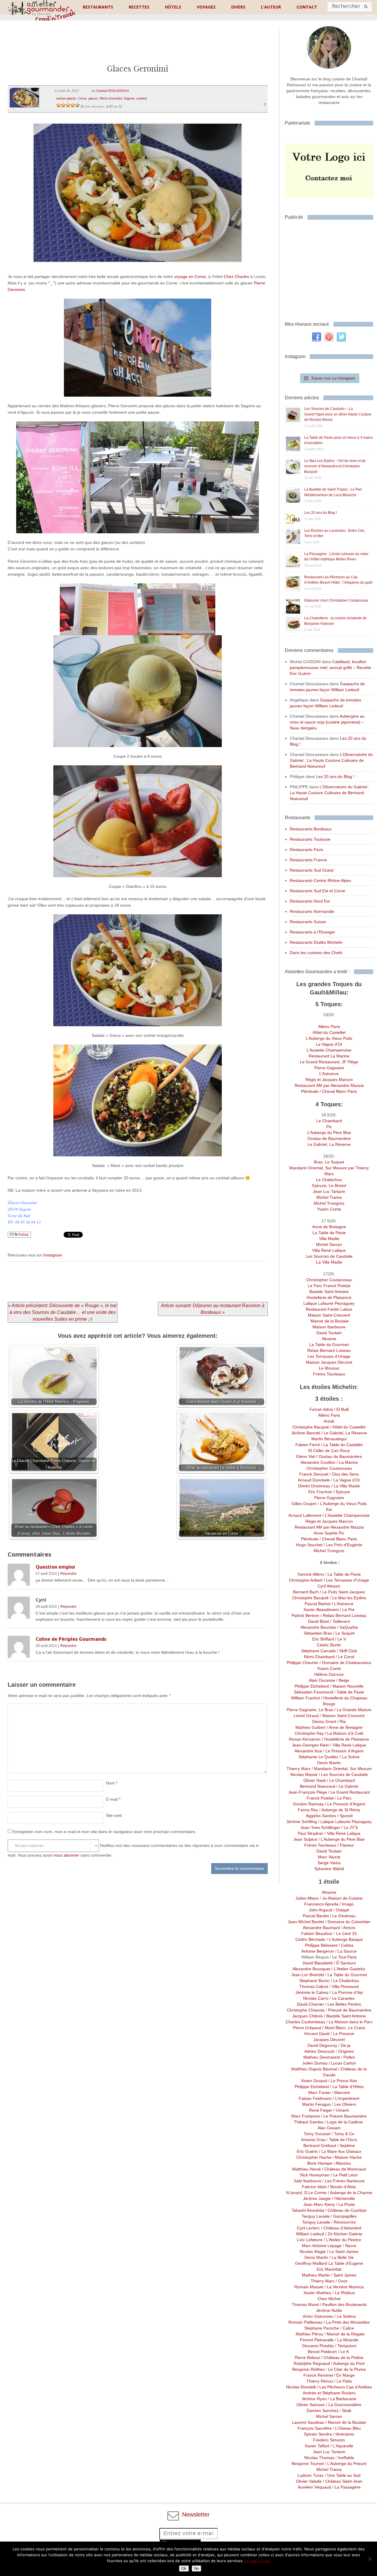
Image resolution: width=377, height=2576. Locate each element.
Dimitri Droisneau (314, 1486)
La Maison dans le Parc (351, 2022)
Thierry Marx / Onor (329, 2281)
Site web (114, 1815)
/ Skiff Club (346, 1651)
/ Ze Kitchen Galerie (343, 2234)
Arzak (329, 1421)
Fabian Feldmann (315, 2098)
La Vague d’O (346, 1480)
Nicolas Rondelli (301, 2387)
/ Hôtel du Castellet (347, 1427)
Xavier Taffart (317, 2446)
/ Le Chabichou (344, 1981)
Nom (112, 1783)
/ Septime (345, 2145)
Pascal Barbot (318, 1604)
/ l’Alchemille (343, 2198)
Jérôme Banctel (306, 1433)
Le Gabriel (348, 1786)
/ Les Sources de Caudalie (343, 1774)
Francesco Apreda (321, 1904)
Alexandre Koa (308, 1751)
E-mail (113, 1799)
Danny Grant (324, 1721)
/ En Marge (344, 2375)
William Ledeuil (310, 2234)
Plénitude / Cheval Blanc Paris (329, 1091)
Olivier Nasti (315, 1780)
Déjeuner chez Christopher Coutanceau (336, 600)
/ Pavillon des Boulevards (343, 2305)
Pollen (349, 2057)
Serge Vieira (329, 1863)
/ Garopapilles (343, 2216)
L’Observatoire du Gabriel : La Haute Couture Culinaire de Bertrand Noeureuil (331, 760)
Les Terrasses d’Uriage (329, 1356)
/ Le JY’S (349, 1827)
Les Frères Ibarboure (345, 2181)
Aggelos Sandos (321, 1816)
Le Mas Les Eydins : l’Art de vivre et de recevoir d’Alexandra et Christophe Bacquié (335, 466)
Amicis (349, 1928)
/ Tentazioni (345, 2346)
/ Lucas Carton (342, 2063)
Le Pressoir (344, 2034)
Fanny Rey (308, 1810)
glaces (93, 98)
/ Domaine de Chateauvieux (345, 1663)
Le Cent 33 (346, 1933)
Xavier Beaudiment (321, 1610)
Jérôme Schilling (302, 1822)
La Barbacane (343, 2399)
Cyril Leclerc (308, 2228)
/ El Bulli (341, 1409)
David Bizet (319, 1621)
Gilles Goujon (305, 1504)
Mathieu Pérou (308, 2334)
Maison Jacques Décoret (329, 1362)
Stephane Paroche (322, 2328)
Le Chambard (329, 1121)
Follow (23, 1235)
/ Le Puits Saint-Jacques (342, 1592)
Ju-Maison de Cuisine (342, 1898)
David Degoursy (322, 2045)
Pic (329, 1127)
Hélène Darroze (329, 1674)
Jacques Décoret (329, 2039)
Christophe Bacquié (311, 1427)
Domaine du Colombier (349, 1922)
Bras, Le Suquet (329, 1162)
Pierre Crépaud (307, 2028)
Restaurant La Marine (329, 1056)
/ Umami (341, 2110)
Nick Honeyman (315, 2175)
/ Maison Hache (347, 2157)
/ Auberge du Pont (347, 2363)
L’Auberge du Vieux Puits (329, 1038)
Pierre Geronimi (111, 98)
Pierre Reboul (307, 2358)
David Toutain (329, 1333)
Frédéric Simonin (329, 2440)
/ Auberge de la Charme (349, 2193)
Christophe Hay (309, 1733)
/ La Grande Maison (352, 1710)
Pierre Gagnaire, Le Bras (310, 1710)
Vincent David (317, 2034)
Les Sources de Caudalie (329, 1256)
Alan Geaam (329, 2128)
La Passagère (348, 2487)
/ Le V (340, 1639)
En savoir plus (258, 2561)
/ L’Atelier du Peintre (342, 2240)
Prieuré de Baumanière (349, 2010)
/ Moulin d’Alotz (341, 2187)
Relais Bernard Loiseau (329, 1350)
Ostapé (343, 1910)
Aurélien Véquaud (314, 2487)
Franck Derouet (314, 1474)
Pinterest (329, 337)
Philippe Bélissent (321, 1945)
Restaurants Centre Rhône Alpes (320, 880)
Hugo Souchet (309, 1545)
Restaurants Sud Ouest (312, 870)
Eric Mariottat (329, 2269)
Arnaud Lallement (305, 1515)
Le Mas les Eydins (349, 1598)
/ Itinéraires (344, 2434)
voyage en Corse (190, 277)
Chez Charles (237, 277)
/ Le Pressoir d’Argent (344, 1804)
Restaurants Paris (306, 850)
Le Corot (346, 1657)
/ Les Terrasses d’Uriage (346, 1580)
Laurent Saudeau (308, 2422)
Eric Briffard (323, 1639)
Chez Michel (329, 2299)
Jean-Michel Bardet (306, 1922)
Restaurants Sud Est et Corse (318, 891)
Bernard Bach (306, 1592)
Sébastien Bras (318, 1633)
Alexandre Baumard (322, 1928)
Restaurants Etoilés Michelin (316, 942)
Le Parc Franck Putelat (329, 1286)
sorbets (142, 98)
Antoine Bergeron (318, 1951)
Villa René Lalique (329, 1250)
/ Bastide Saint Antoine (344, 2016)
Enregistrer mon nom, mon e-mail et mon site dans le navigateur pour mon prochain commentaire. (104, 1832)
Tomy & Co (344, 2134)
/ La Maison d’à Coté (344, 1733)
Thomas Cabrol (314, 1986)
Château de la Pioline (344, 2358)
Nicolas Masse (304, 1774)
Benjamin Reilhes (308, 2369)
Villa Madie (329, 1239)
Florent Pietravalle (317, 2340)
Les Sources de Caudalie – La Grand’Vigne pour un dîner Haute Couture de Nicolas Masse (338, 414)
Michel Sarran (329, 1244)
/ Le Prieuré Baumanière (343, 2116)
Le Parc (344, 1798)
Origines (346, 2051)
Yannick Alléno (311, 1574)
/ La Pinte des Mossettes (346, 2322)
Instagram (53, 1255)
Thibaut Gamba (309, 2122)
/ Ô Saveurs (344, 1963)
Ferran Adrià (321, 1409)
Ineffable (346, 2458)
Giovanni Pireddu (318, 2346)
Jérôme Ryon (314, 2399)
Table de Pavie (350, 1692)
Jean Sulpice (305, 1839)
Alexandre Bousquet (311, 1969)
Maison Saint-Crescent (329, 1315)
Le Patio (344, 2381)
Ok (184, 2568)
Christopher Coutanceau (329, 1280)
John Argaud (320, 1910)
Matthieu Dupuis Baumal (314, 2069)
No (196, 2568)
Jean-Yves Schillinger (320, 1827)
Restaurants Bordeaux (311, 829)
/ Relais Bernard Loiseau (343, 1615)
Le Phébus (345, 2293)
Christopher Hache (314, 2157)
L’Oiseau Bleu (348, 2428)
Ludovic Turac (311, 2475)
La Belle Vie (343, 2257)
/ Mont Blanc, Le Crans (343, 2028)
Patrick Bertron (305, 1615)
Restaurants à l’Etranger (312, 932)
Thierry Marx (299, 1769)
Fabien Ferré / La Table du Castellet (329, 1445)
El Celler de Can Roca (329, 1451)
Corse (82, 98)
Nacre (351, 2246)
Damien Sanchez (323, 2411)
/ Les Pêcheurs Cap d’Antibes (344, 2387)
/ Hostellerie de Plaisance (345, 1739)
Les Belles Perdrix (344, 2004)
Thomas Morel (305, 2305)
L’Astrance (329, 1074)
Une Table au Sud (344, 2475)
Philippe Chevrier (302, 1663)
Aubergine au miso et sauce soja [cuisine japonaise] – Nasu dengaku (327, 722)
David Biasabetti (318, 1963)
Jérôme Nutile (329, 2310)
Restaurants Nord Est (310, 901)
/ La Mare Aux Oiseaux (340, 2151)
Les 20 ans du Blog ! (321, 513)
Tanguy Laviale (316, 2216)
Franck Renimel (318, 2375)
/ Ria (341, 1721)
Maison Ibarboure (329, 1327)
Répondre (68, 1574)
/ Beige (342, 1680)
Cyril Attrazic (329, 1586)
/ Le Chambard (340, 1780)
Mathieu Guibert (310, 1727)
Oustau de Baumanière (329, 1138)
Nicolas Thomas (319, 2458)
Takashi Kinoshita (308, 2210)
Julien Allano (307, 1898)
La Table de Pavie (329, 1233)
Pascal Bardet (316, 1916)
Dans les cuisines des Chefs (316, 953)
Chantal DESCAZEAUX (112, 91)
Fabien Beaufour (317, 1933)
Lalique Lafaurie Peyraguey (329, 1303)
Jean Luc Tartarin (329, 1191)
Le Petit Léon (345, 2175)
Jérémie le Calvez (312, 1992)
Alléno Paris (329, 1027)
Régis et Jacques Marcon (329, 1080)
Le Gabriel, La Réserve (329, 1144)
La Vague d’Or (329, 1044)
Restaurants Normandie (312, 911)
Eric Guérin (307, 2151)
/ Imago (346, 1904)
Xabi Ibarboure (308, 2181)
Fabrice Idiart (314, 2187)
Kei (329, 1509)
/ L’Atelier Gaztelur (348, 1969)
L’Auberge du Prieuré (346, 2464)
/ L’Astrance (343, 1604)
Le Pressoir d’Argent (344, 1751)
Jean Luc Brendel (308, 1975)
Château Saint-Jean (344, 2481)
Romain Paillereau (305, 2322)
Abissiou (343, 2163)
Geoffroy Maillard (311, 2263)
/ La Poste (345, 2204)
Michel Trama (329, 1197)
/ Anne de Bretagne (344, 1727)
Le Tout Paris (344, 1957)
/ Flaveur (345, 1845)
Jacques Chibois (307, 2016)
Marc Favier (320, 2092)
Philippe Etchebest (312, 1686)
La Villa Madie (329, 1262)
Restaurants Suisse (308, 922)
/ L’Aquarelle (342, 2446)
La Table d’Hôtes (348, 2087)
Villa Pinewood (345, 1986)
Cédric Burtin (329, 1645)
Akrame (329, 1339)
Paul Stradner (311, 1833)
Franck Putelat (320, 1798)
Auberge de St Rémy (341, 1810)
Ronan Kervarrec (305, 1739)
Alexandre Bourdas (318, 1627)
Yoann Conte (329, 1209)
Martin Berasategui (329, 1439)
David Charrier (310, 2004)
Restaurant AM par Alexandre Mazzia (329, 1085)
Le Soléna (346, 2316)
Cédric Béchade (310, 1939)
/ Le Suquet (344, 1633)
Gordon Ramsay (308, 1804)
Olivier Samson (311, 2405)
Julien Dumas (315, 2063)
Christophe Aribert (306, 1580)
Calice (348, 2328)
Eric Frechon (320, 1492)
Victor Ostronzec (318, 2316)
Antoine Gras (313, 2140)
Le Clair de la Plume (347, 2369)
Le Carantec (343, 1998)
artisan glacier (66, 98)
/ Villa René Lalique (348, 1745)
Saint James (345, 2275)
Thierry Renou (320, 2381)
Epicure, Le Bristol (329, 1186)
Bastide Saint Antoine (329, 1292)
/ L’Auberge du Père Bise (341, 1839)
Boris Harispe (320, 2163)
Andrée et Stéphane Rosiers (329, 2393)
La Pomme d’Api (348, 1992)
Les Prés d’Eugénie (344, 1545)
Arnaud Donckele (314, 1480)
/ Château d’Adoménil (340, 2228)
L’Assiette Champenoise (329, 1050)
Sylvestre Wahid (329, 1869)
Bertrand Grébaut (320, 2145)
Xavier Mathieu (317, 2293)
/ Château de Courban (345, 2210)
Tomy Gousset (317, 2134)
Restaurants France (308, 860)
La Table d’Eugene (345, 2263)
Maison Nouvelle (348, 1686)
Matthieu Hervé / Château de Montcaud (329, 2169)
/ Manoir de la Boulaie (345, 2422)
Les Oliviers (345, 2104)
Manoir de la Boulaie (329, 1321)
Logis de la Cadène (345, 2122)
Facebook (317, 337)
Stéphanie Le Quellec (318, 1757)
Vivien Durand (314, 2081)
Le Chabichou (329, 1180)
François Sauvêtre (315, 2428)
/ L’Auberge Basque (344, 1939)
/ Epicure (341, 1492)
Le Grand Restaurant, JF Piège (329, 1062)
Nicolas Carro (316, 1998)
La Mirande (348, 2340)
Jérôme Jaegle (317, 2198)
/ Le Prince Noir (342, 2081)
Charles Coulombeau (305, 2022)
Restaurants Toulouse (310, 839)
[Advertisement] (138, 47)
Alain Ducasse (322, 1680)
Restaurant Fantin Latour (329, 1309)
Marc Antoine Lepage (322, 2246)
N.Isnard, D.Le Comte (306, 2193)
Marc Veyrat (329, 1857)
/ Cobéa (345, 1945)
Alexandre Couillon (318, 1462)
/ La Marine (347, 1462)
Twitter (341, 337)
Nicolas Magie (313, 2251)
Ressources (345, 2222)
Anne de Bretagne (329, 1227)
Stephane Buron (314, 1981)
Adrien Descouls (319, 2051)
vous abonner (66, 1855)
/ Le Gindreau (343, 1916)
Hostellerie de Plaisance (329, 1297)
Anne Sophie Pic (329, 1533)
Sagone (129, 98)
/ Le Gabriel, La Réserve (344, 1433)
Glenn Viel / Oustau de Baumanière (329, 1456)
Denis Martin (329, 1763)
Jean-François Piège (308, 1792)
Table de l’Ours (343, 2140)
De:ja (346, 2045)
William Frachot (305, 1698)
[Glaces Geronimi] (138, 270)
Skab (347, 2411)
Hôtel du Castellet (329, 1032)
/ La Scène (349, 1757)
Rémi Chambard (320, 1657)
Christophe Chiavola (306, 2010)
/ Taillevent (339, 1621)
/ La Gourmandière (343, 2405)
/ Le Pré (347, 1610)
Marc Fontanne (306, 2116)
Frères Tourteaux (329, 1374)
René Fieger (321, 2110)
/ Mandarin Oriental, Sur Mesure (341, 1769)
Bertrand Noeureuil (318, 1786)
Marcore (342, 2092)
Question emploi (55, 1567)
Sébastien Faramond (314, 1692)
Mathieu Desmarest (322, 2057)
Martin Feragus (316, 2104)
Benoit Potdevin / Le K (329, 2352)
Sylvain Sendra (318, 2434)
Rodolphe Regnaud (312, 2363)
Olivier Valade (309, 2481)
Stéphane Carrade (319, 1651)
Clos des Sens (345, 1474)
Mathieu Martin (316, 2275)
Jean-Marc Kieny (319, 2204)
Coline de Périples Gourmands (71, 1639)
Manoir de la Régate (346, 2334)
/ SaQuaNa (348, 1627)
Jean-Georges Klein (310, 1745)
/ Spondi (344, 1816)
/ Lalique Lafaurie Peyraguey (344, 1822)
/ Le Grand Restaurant (348, 1792)
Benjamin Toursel (308, 2464)
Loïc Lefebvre (310, 2240)
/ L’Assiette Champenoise (345, 1515)
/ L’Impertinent (345, 2098)
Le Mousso (329, 1368)
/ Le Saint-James (342, 2251)
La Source (347, 1951)
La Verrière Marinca (345, 2287)
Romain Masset (309, 2287)
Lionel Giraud (306, 1716)
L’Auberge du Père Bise (329, 1133)
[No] (370, 2559)
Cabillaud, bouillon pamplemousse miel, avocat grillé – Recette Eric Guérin (330, 668)
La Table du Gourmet (329, 1345)
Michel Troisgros (329, 1203)
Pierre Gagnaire (329, 1068)
